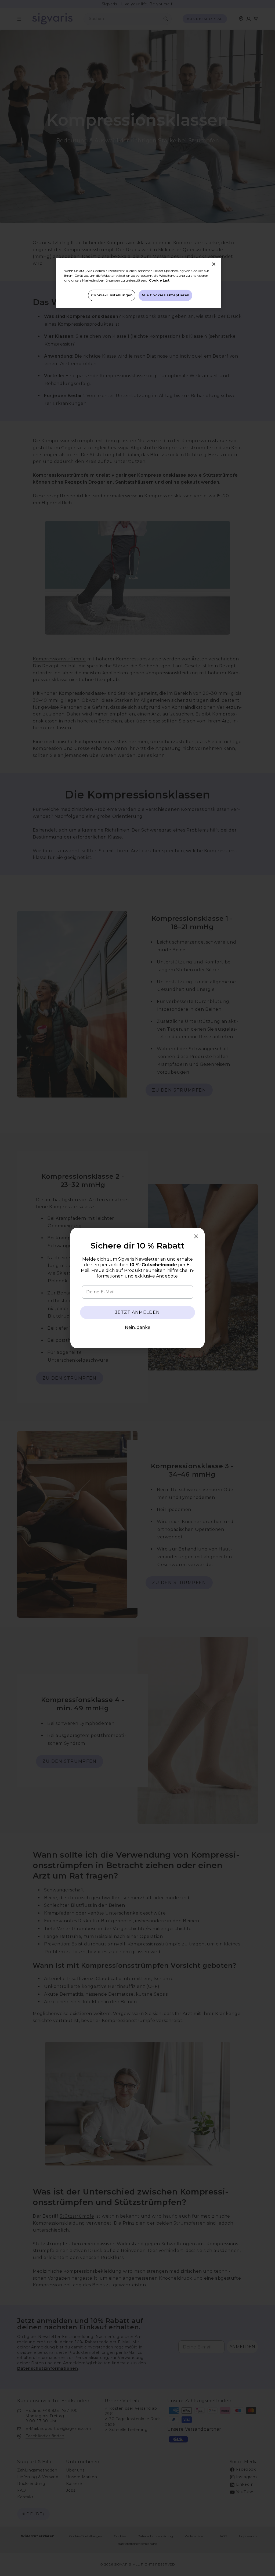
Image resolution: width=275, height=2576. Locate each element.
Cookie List (159, 280)
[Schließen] (214, 264)
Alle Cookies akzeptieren (165, 295)
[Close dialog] (196, 1236)
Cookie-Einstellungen (112, 295)
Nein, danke (138, 1327)
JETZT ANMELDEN (137, 1312)
